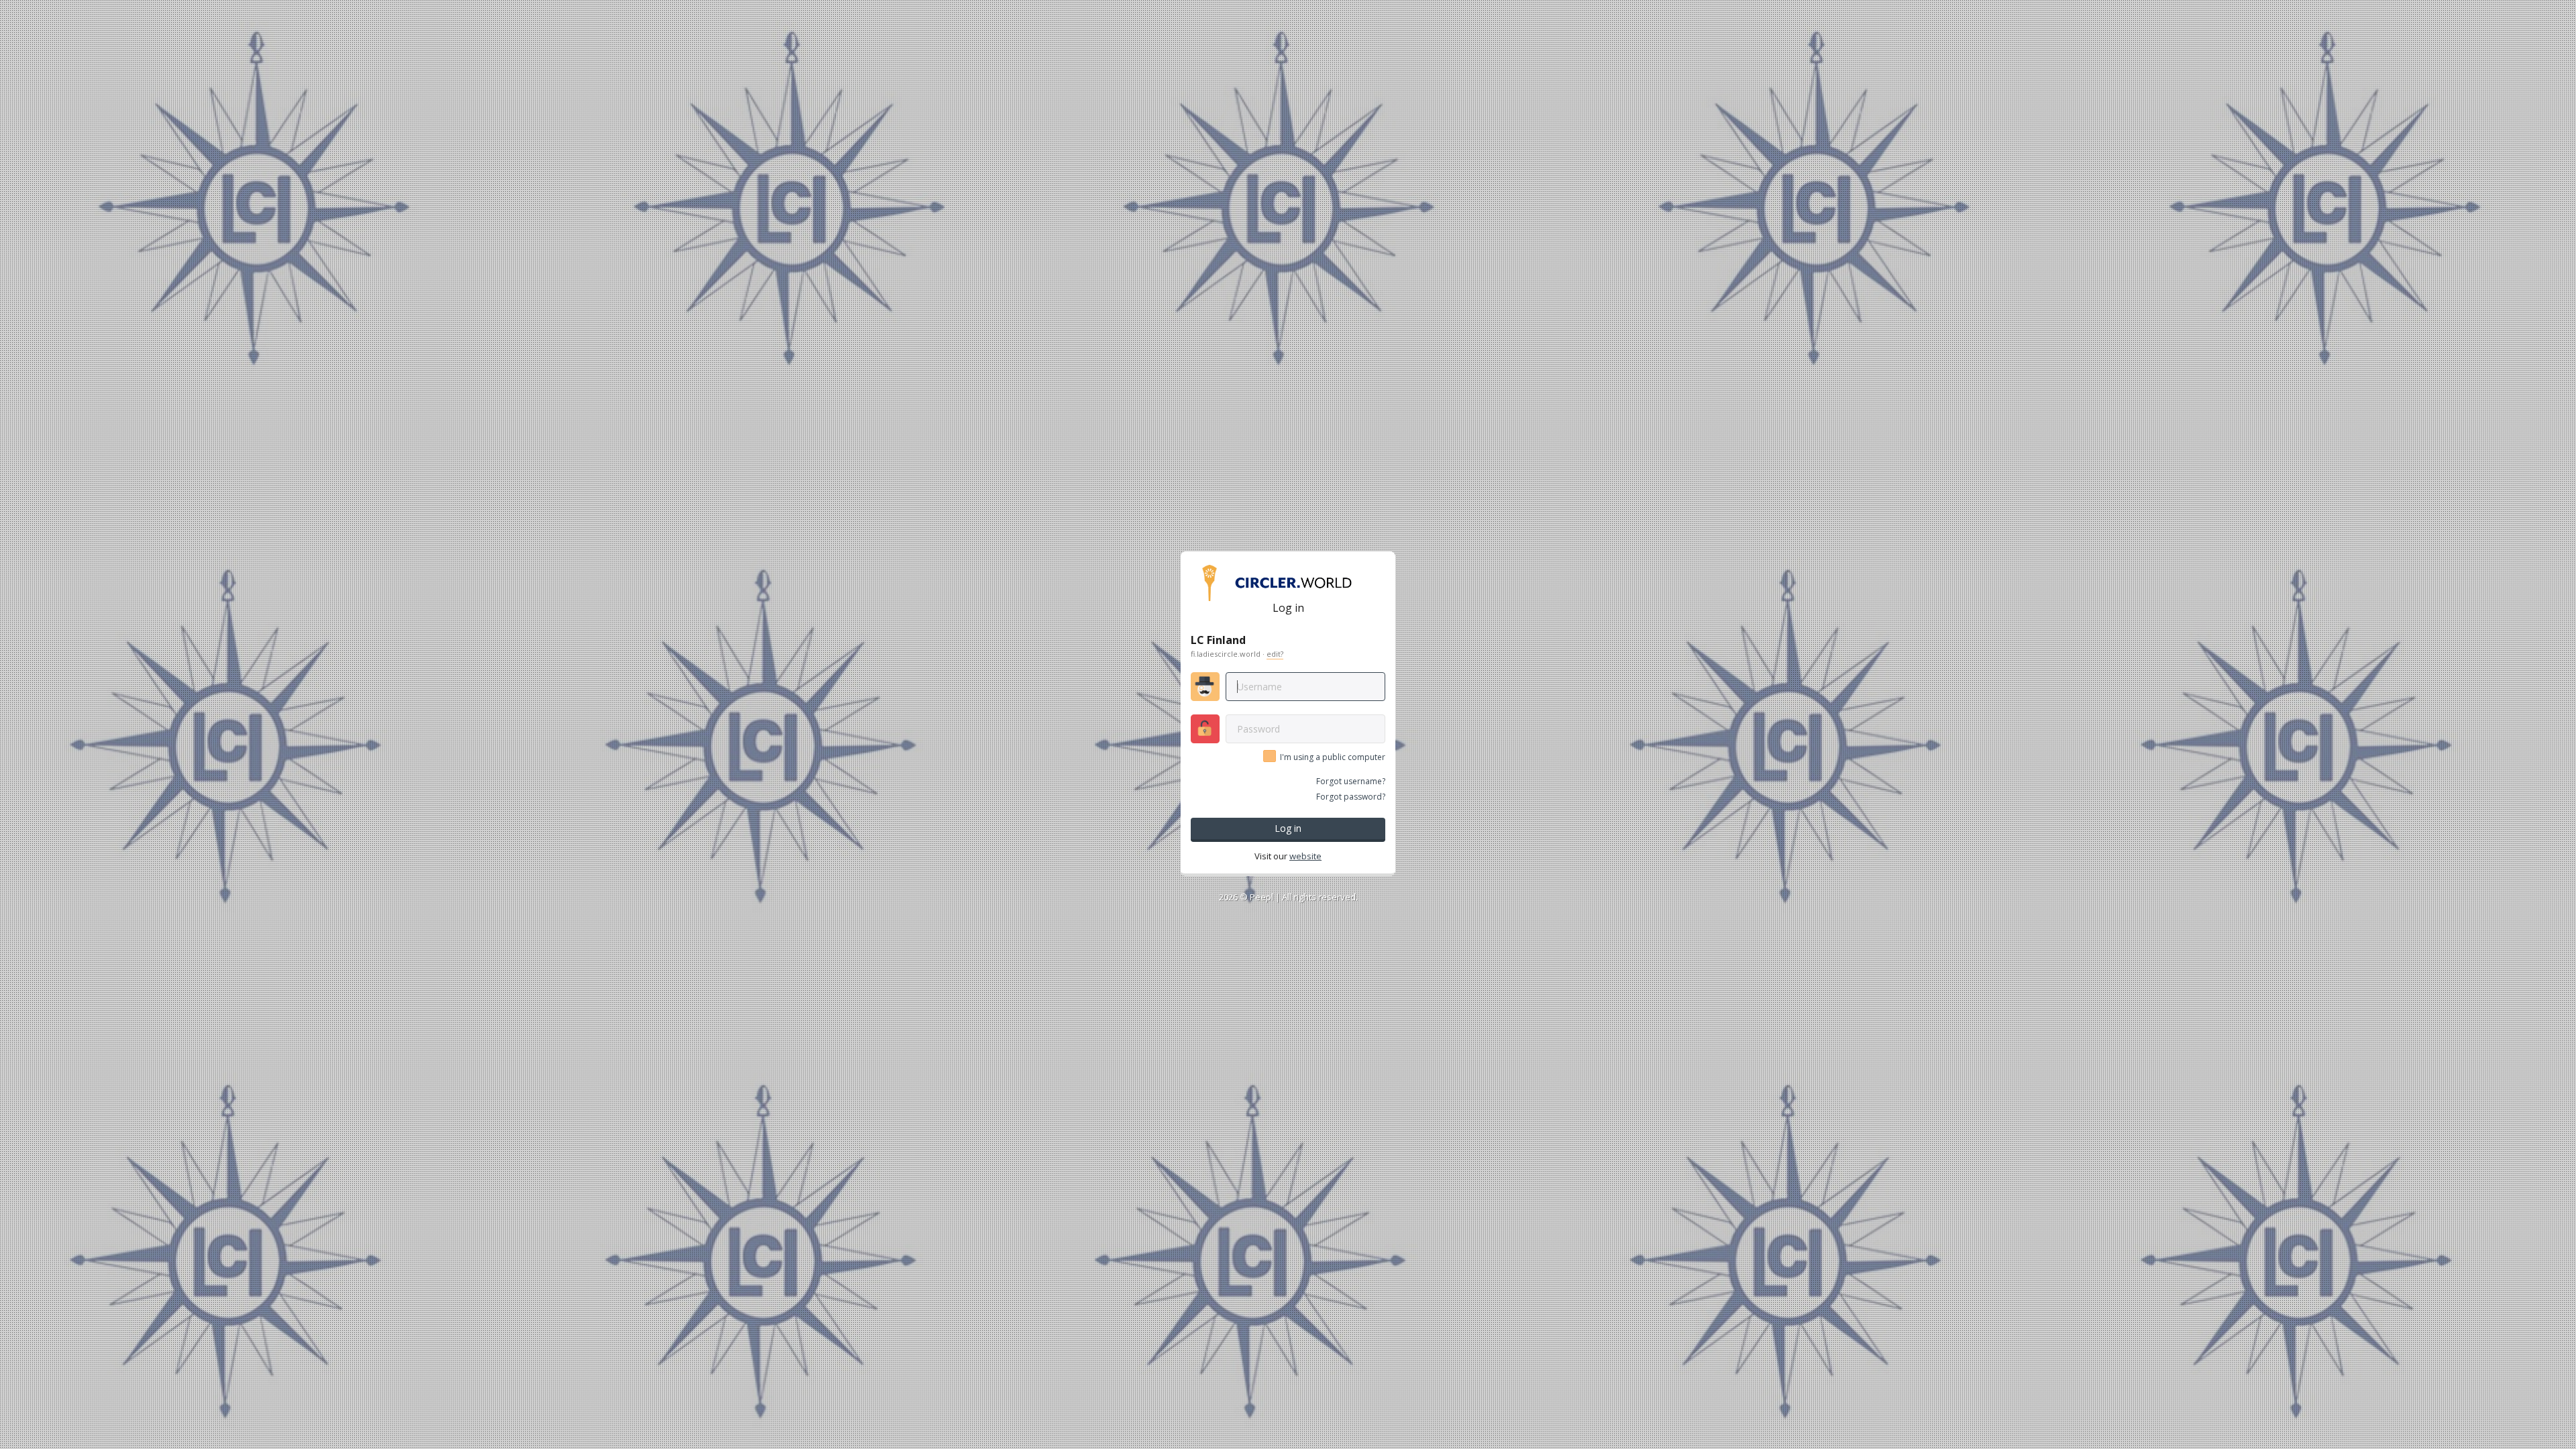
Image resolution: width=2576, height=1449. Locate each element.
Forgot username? (1351, 781)
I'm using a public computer (1333, 757)
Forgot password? (1351, 797)
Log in (1288, 828)
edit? (1275, 654)
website (1305, 856)
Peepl (1262, 897)
